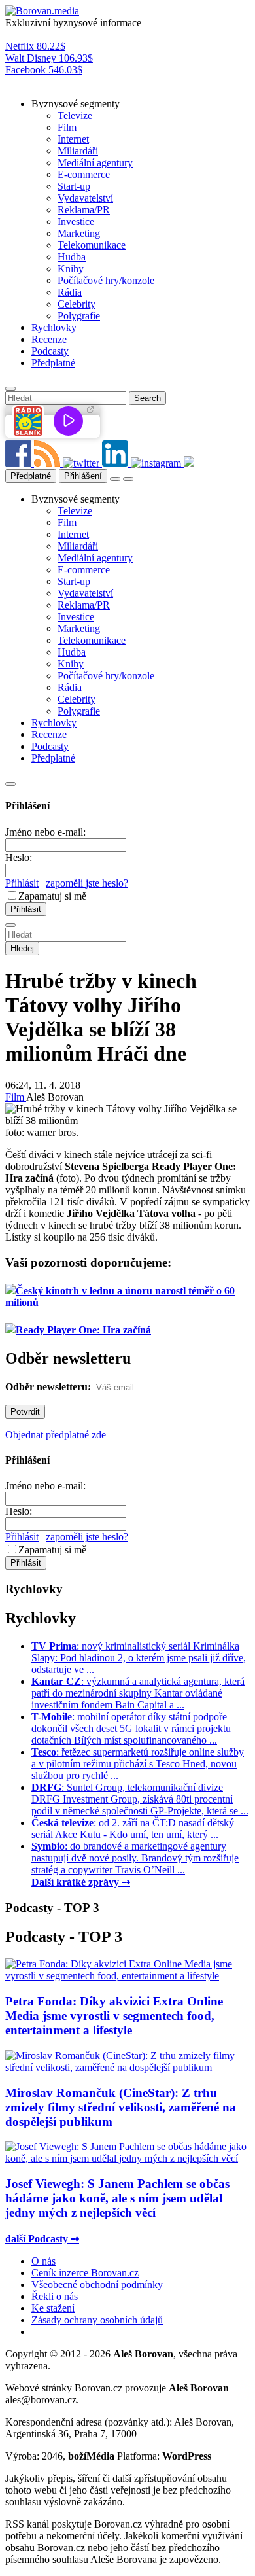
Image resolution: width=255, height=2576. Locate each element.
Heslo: (19, 857)
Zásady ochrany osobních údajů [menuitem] (97, 2320)
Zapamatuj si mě (52, 896)
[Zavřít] (10, 784)
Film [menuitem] (67, 127)
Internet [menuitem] (73, 139)
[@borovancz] (82, 463)
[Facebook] (20, 463)
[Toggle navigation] (128, 479)
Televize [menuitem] (75, 115)
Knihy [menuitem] (71, 269)
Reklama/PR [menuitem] (84, 210)
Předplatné (31, 476)
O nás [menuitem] (43, 2261)
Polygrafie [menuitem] (79, 316)
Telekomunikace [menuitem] (92, 245)
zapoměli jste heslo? (87, 883)
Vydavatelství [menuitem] (85, 198)
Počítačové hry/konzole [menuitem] (106, 280)
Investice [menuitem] (76, 221)
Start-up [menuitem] (74, 186)
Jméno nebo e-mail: (45, 832)
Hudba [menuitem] (72, 257)
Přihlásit (22, 883)
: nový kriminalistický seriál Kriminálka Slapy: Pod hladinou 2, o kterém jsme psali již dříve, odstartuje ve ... (139, 1658)
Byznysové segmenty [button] (76, 104)
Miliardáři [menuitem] (78, 151)
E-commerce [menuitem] (84, 174)
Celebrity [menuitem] (76, 304)
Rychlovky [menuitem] (54, 327)
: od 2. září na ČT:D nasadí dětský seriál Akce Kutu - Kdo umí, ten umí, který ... (133, 1828)
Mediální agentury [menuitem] (95, 163)
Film (16, 1097)
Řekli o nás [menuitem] (55, 2296)
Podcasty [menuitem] (50, 351)
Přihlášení (83, 476)
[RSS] (48, 463)
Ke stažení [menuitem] (53, 2308)
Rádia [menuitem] (70, 292)
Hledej (22, 948)
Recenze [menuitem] (49, 339)
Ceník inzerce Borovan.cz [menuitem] (85, 2273)
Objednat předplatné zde (56, 1435)
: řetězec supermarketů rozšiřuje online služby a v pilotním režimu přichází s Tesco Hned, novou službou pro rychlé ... (138, 1764)
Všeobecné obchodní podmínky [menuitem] (97, 2285)
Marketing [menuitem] (79, 233)
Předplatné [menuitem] (53, 363)
